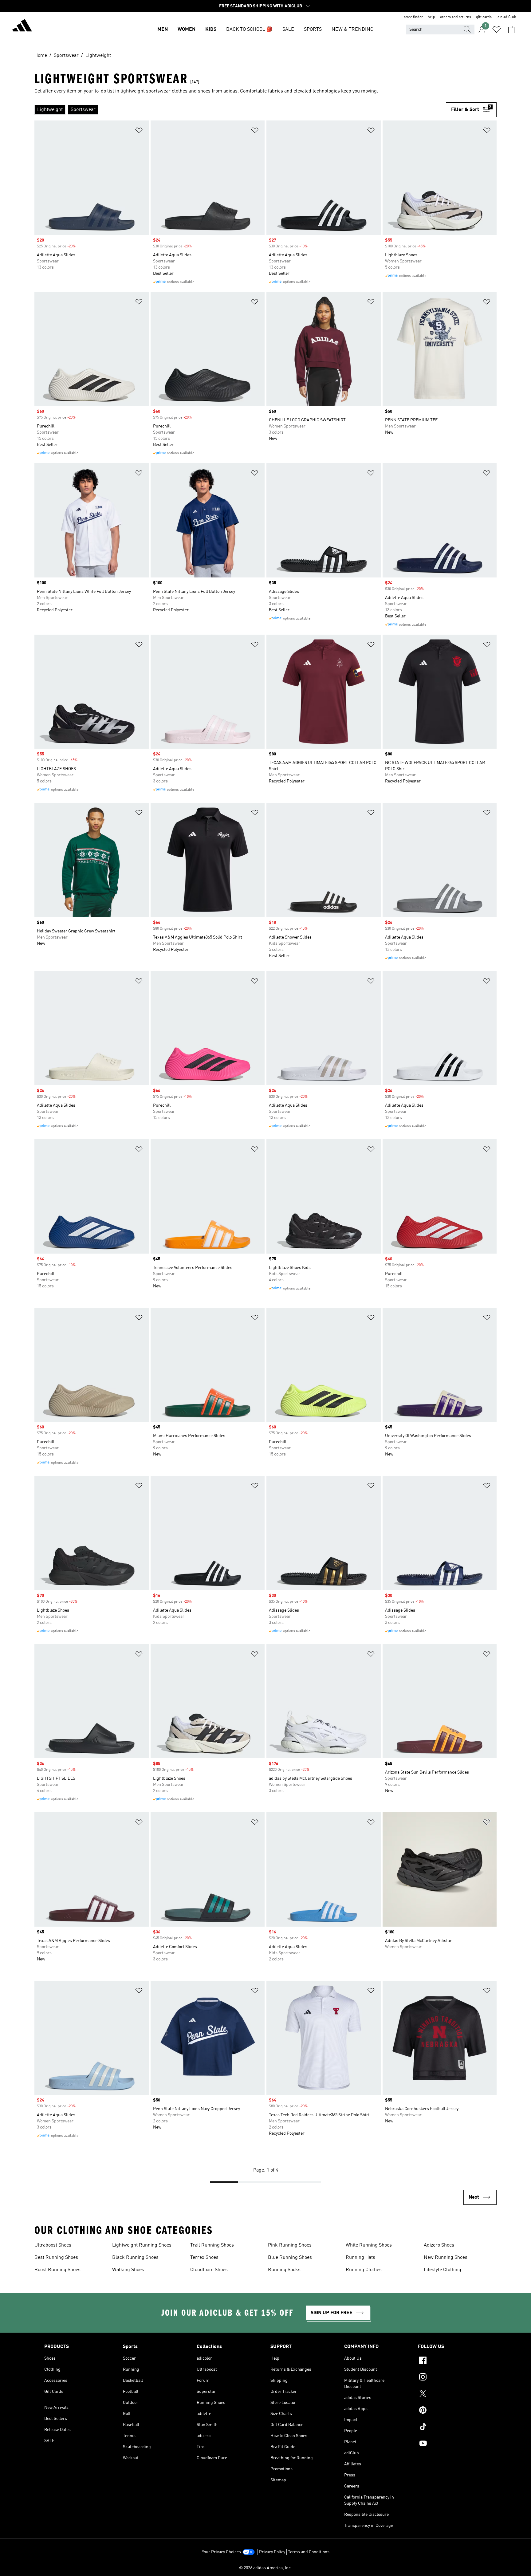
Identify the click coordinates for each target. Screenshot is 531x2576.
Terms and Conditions (309, 2552)
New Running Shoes (446, 2258)
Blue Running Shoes (290, 2258)
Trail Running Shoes (212, 2245)
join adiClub (506, 17)
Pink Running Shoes (290, 2245)
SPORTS (313, 30)
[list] (240, 110)
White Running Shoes (369, 2245)
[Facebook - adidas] (452, 2361)
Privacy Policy (272, 2552)
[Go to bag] (511, 30)
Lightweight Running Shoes (142, 2245)
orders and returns (456, 17)
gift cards (484, 17)
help (431, 17)
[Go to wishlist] (497, 30)
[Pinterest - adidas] (452, 2411)
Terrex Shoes (204, 2258)
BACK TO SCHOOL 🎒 (249, 30)
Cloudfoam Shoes (209, 2270)
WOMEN (187, 30)
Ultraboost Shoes (53, 2245)
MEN (163, 30)
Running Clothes (364, 2270)
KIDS (211, 30)
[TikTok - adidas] (452, 2428)
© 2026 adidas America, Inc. (265, 2568)
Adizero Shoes (439, 2245)
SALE (288, 30)
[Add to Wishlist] (139, 131)
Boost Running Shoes (57, 2270)
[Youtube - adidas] (452, 2444)
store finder (413, 17)
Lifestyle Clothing (442, 2270)
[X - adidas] (452, 2394)
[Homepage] (22, 26)
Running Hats (360, 2258)
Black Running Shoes (135, 2258)
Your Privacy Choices (221, 2552)
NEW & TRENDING (352, 30)
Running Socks (284, 2270)
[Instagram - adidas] (452, 2378)
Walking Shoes (128, 2270)
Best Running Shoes (56, 2258)
